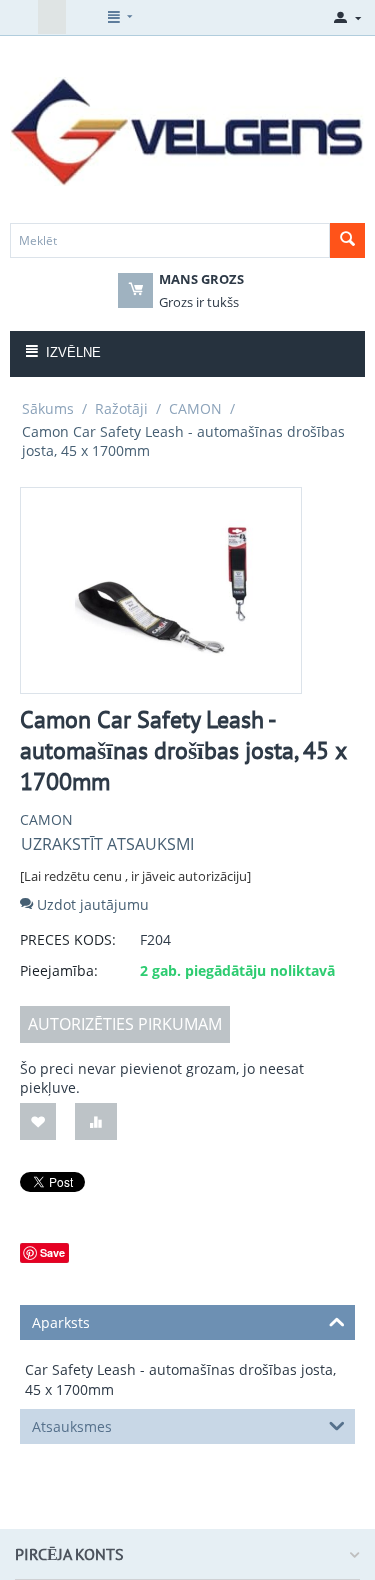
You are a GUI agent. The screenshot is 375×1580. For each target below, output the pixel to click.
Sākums (48, 408)
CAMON (195, 408)
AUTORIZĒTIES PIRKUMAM (125, 1024)
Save (52, 1252)
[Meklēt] (347, 240)
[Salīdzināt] (96, 1121)
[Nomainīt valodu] (24, 17)
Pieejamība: (59, 970)
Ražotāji (121, 408)
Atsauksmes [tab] (72, 1426)
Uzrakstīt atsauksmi (107, 844)
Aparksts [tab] (61, 1322)
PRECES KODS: (68, 939)
